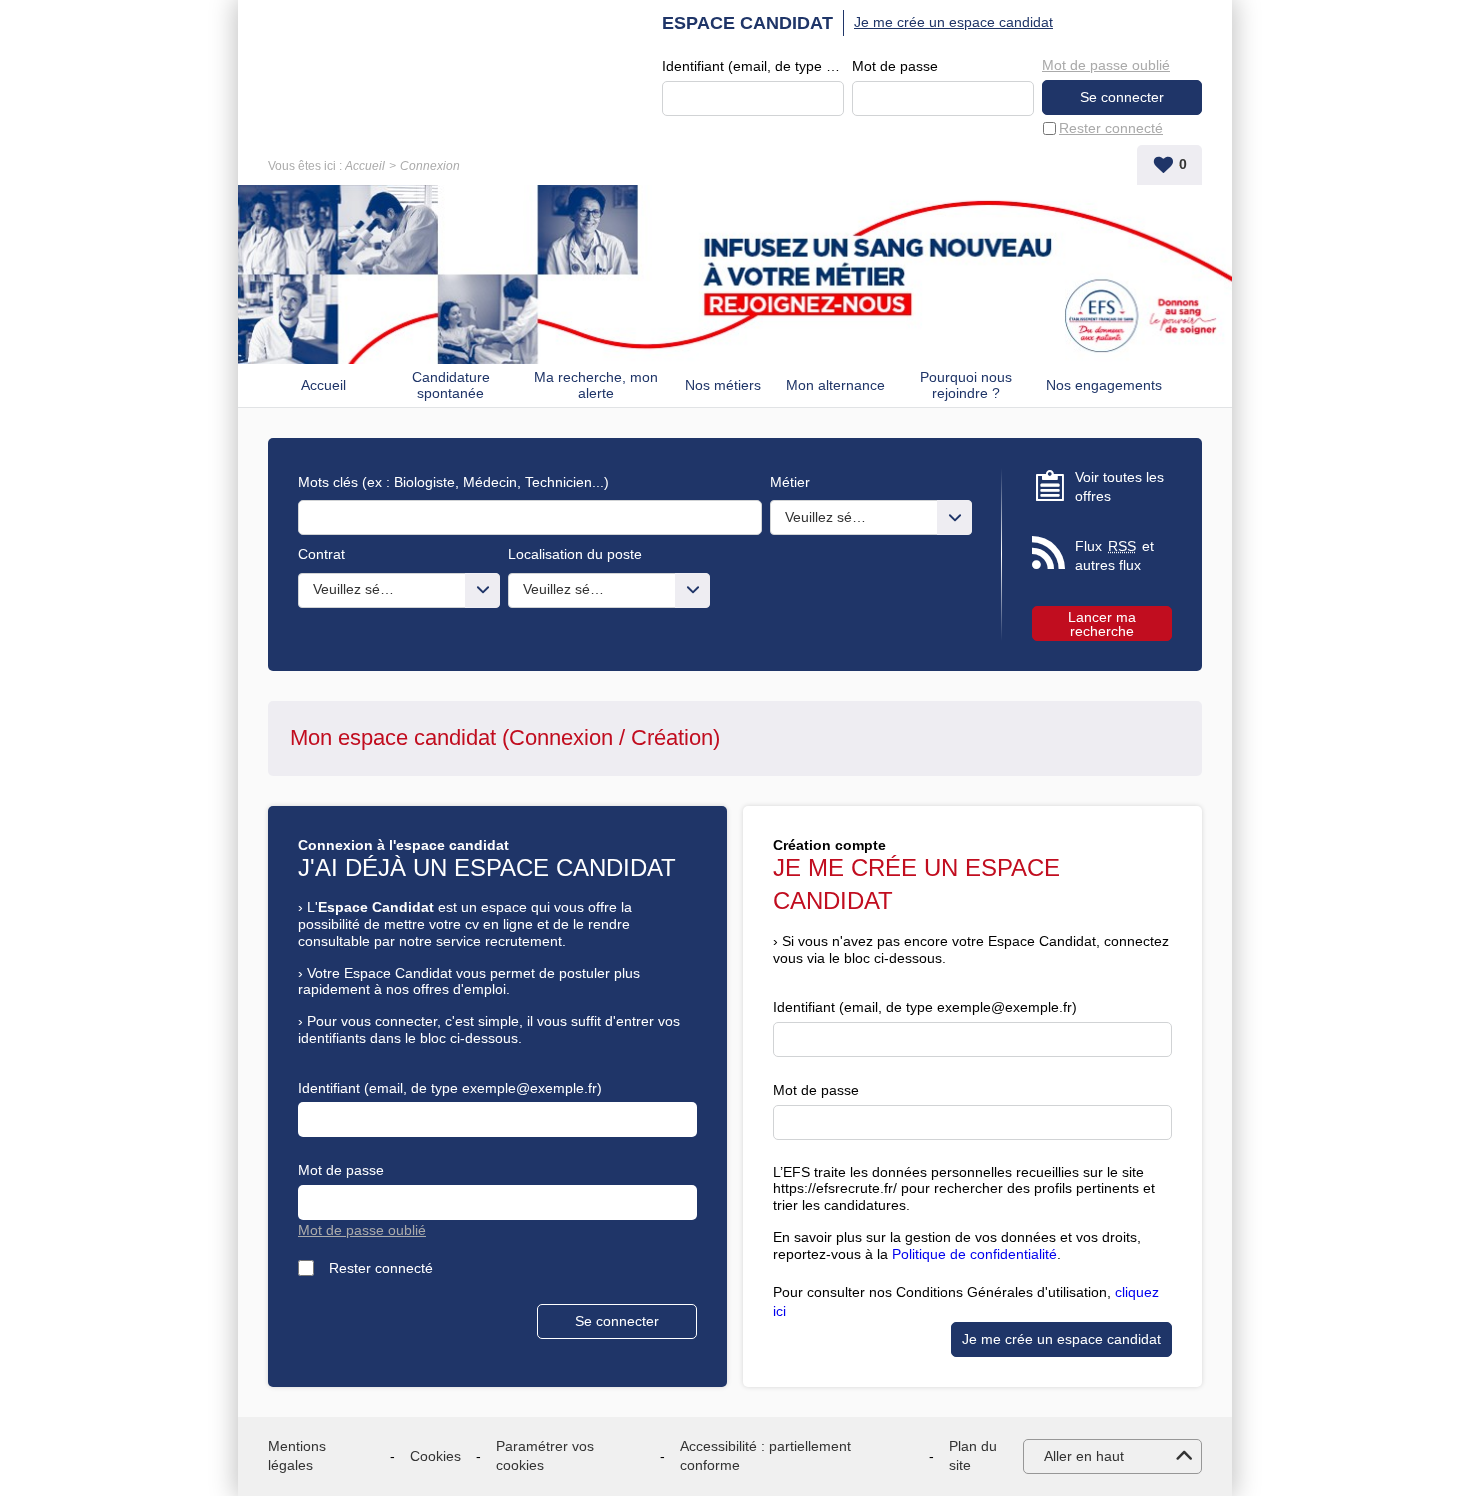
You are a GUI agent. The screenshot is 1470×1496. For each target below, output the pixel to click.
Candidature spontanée (451, 385)
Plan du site (973, 1456)
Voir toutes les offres (1119, 487)
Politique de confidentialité (974, 1254)
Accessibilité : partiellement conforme (765, 1456)
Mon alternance (835, 385)
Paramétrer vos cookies (545, 1456)
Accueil (365, 166)
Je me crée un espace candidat (953, 22)
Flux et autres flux (1114, 556)
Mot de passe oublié (1106, 65)
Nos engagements (1104, 385)
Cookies (435, 1456)
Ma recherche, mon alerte (596, 385)
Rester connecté (1111, 128)
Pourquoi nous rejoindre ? (966, 385)
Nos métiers (723, 385)
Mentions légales (297, 1456)
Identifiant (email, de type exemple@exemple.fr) (753, 66)
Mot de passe (895, 66)
